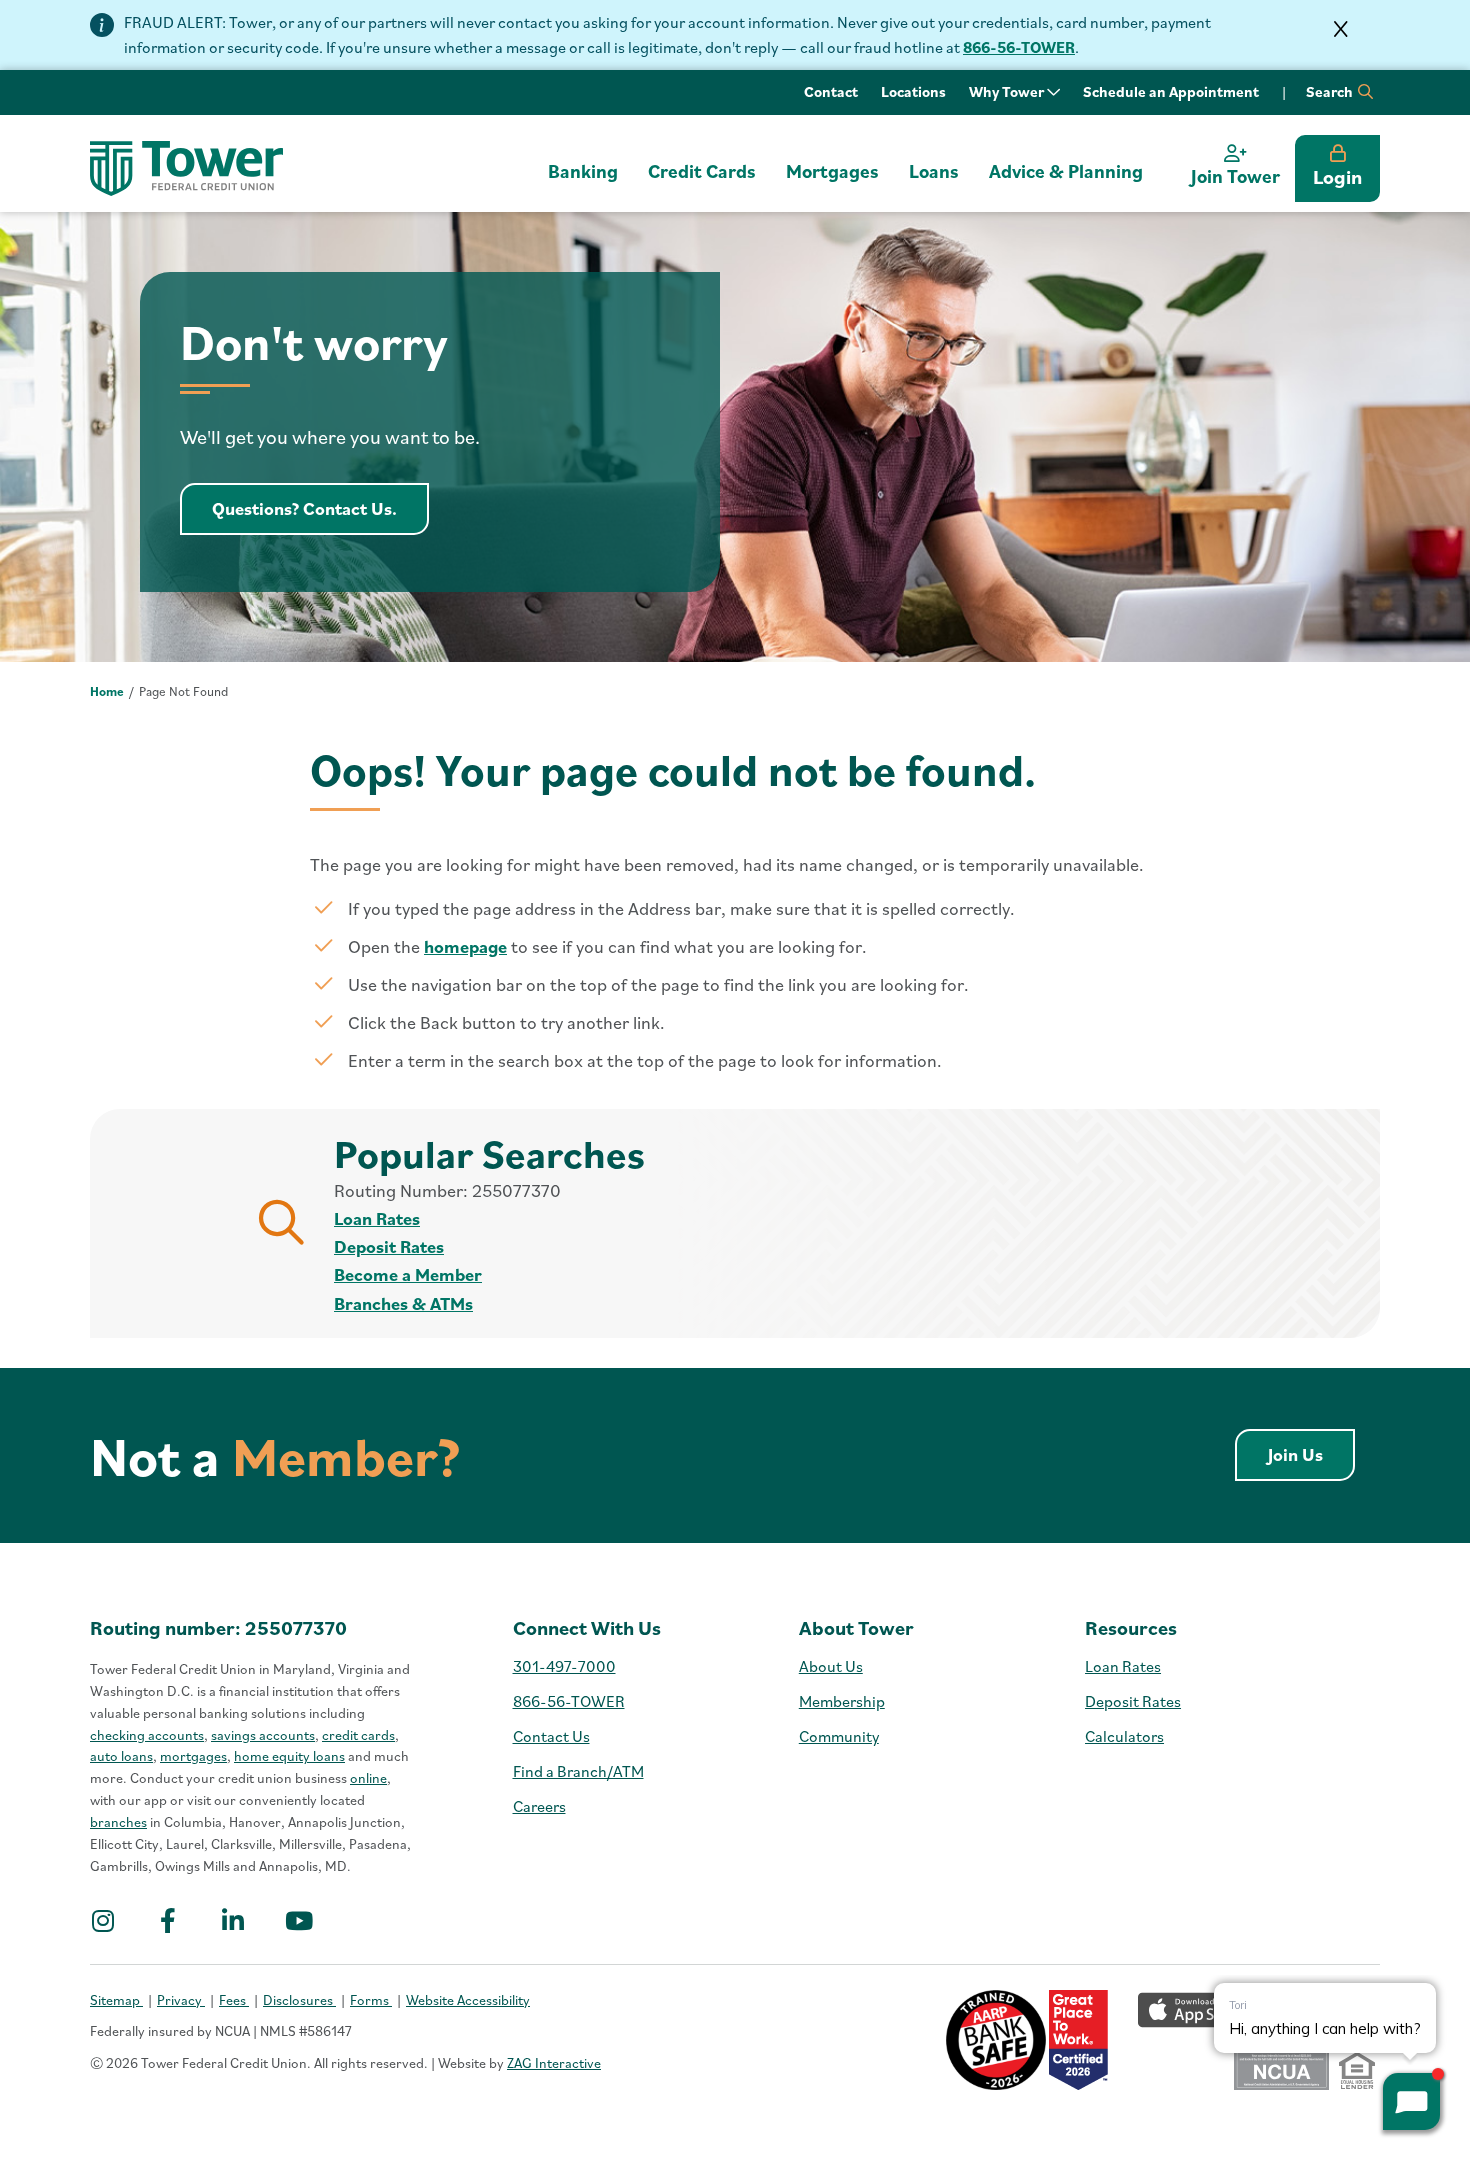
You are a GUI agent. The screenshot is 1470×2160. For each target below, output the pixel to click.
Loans (934, 171)
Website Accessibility (468, 2000)
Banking (583, 171)
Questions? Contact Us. (320, 508)
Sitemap (116, 2000)
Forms (371, 2000)
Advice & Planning (1066, 171)
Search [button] (1331, 91)
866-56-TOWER (1019, 47)
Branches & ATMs (403, 1303)
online (368, 1778)
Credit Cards (702, 171)
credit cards (358, 1735)
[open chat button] (1411, 2101)
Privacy (181, 2000)
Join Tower (1235, 176)
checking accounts (147, 1735)
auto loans (121, 1756)
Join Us (1311, 1454)
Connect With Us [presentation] (587, 1628)
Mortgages (832, 171)
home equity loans (289, 1756)
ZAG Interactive (554, 2063)
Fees (234, 2000)
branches (118, 1822)
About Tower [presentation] (856, 1628)
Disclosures (299, 2000)
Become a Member (408, 1274)
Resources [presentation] (1131, 1628)
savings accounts (263, 1735)
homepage (465, 946)
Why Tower (1008, 91)
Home (107, 691)
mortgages (193, 1756)
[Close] (1341, 29)
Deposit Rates (389, 1246)
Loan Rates (377, 1218)
